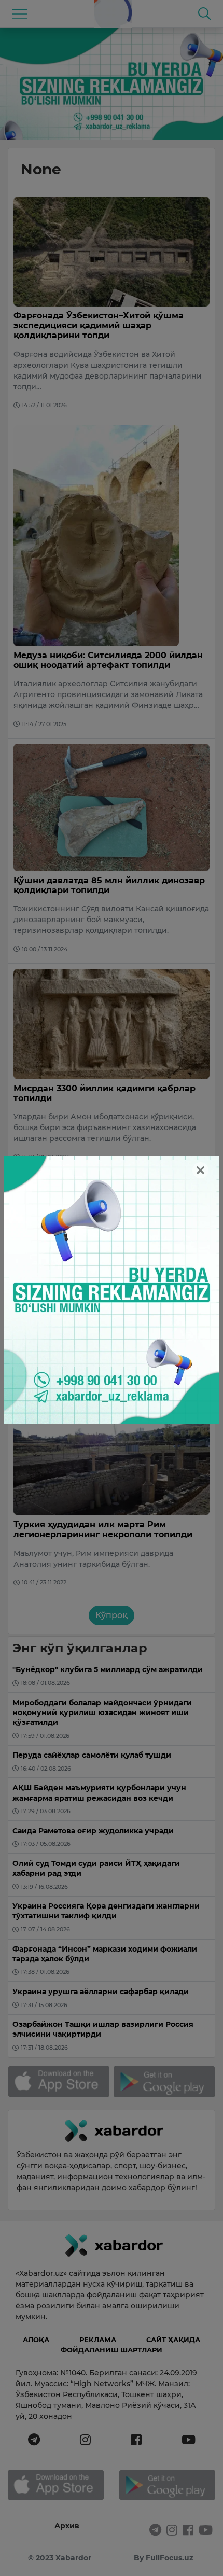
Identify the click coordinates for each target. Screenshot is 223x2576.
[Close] (200, 1170)
